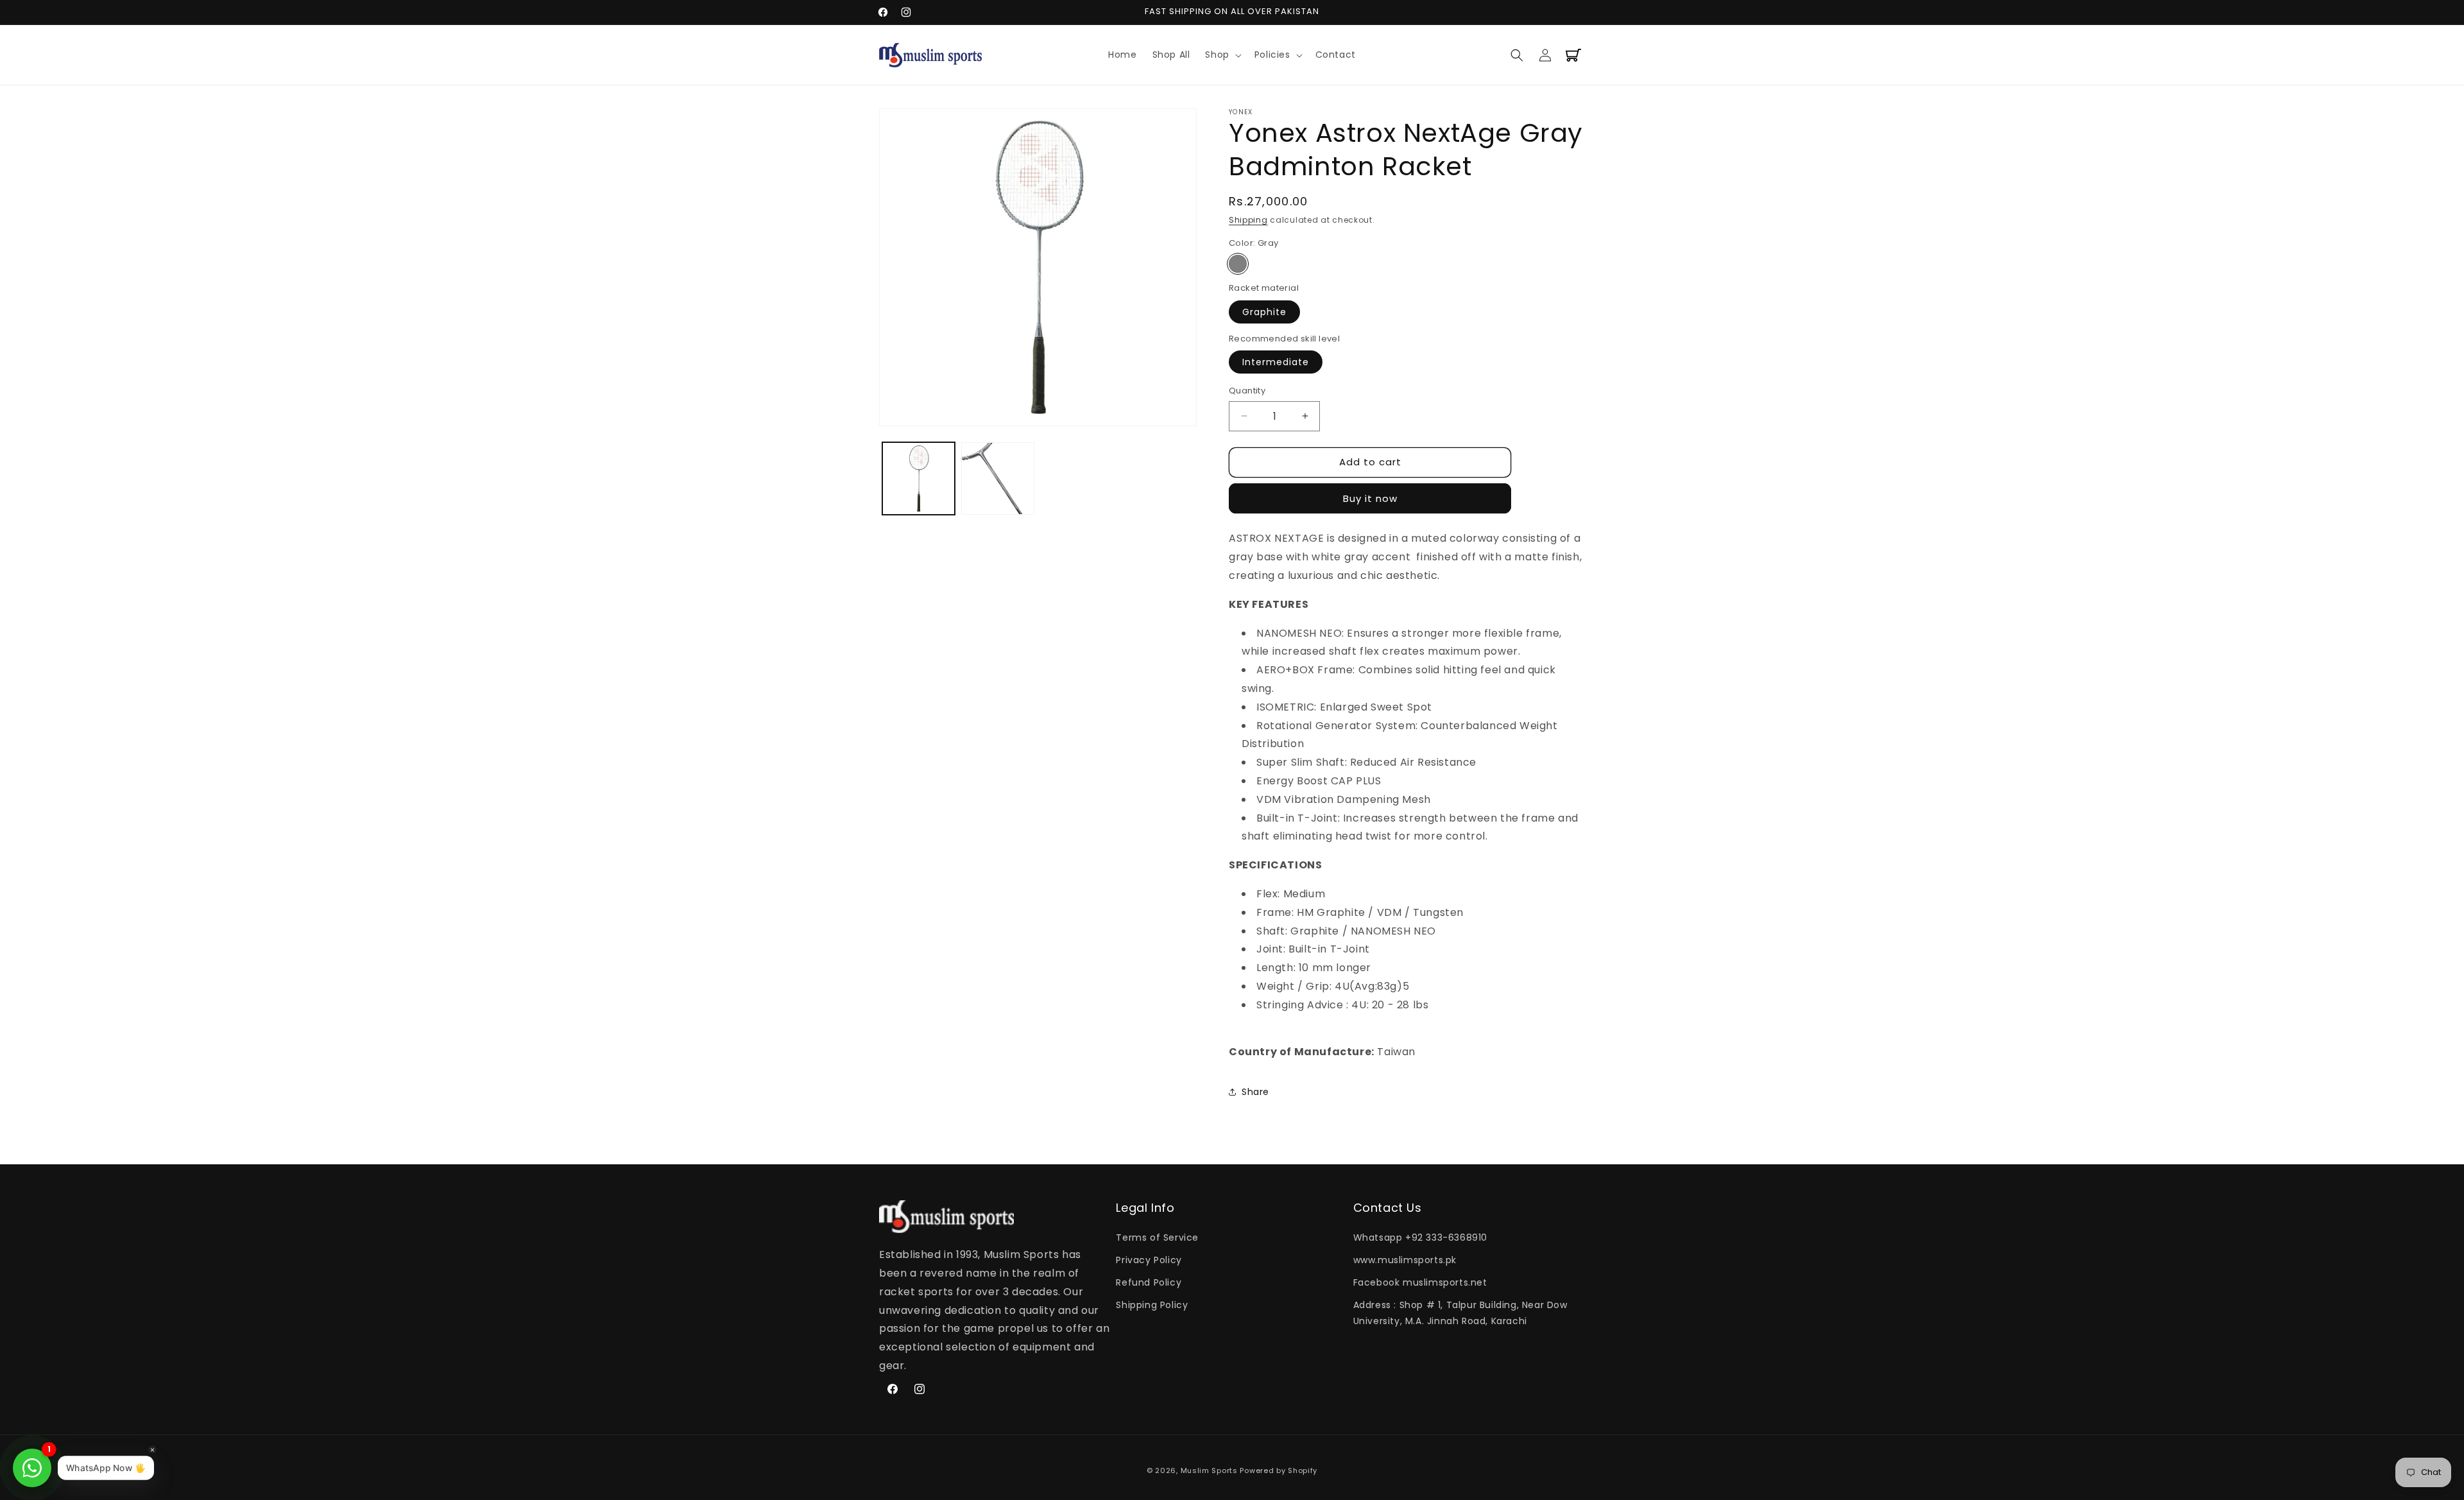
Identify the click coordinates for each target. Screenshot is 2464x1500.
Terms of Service (1157, 1237)
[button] (1222, 55)
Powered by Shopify (1279, 1470)
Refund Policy (1149, 1282)
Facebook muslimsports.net (1420, 1282)
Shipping (1248, 220)
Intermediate (1276, 362)
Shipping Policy (1152, 1305)
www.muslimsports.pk (1405, 1260)
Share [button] (1255, 1092)
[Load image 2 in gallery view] (997, 478)
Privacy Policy (1149, 1260)
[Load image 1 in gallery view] (919, 478)
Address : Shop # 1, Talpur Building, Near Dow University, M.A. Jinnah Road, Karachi (1460, 1313)
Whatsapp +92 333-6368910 (1420, 1237)
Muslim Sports (1209, 1470)
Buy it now (1370, 498)
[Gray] (1238, 264)
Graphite (1264, 311)
